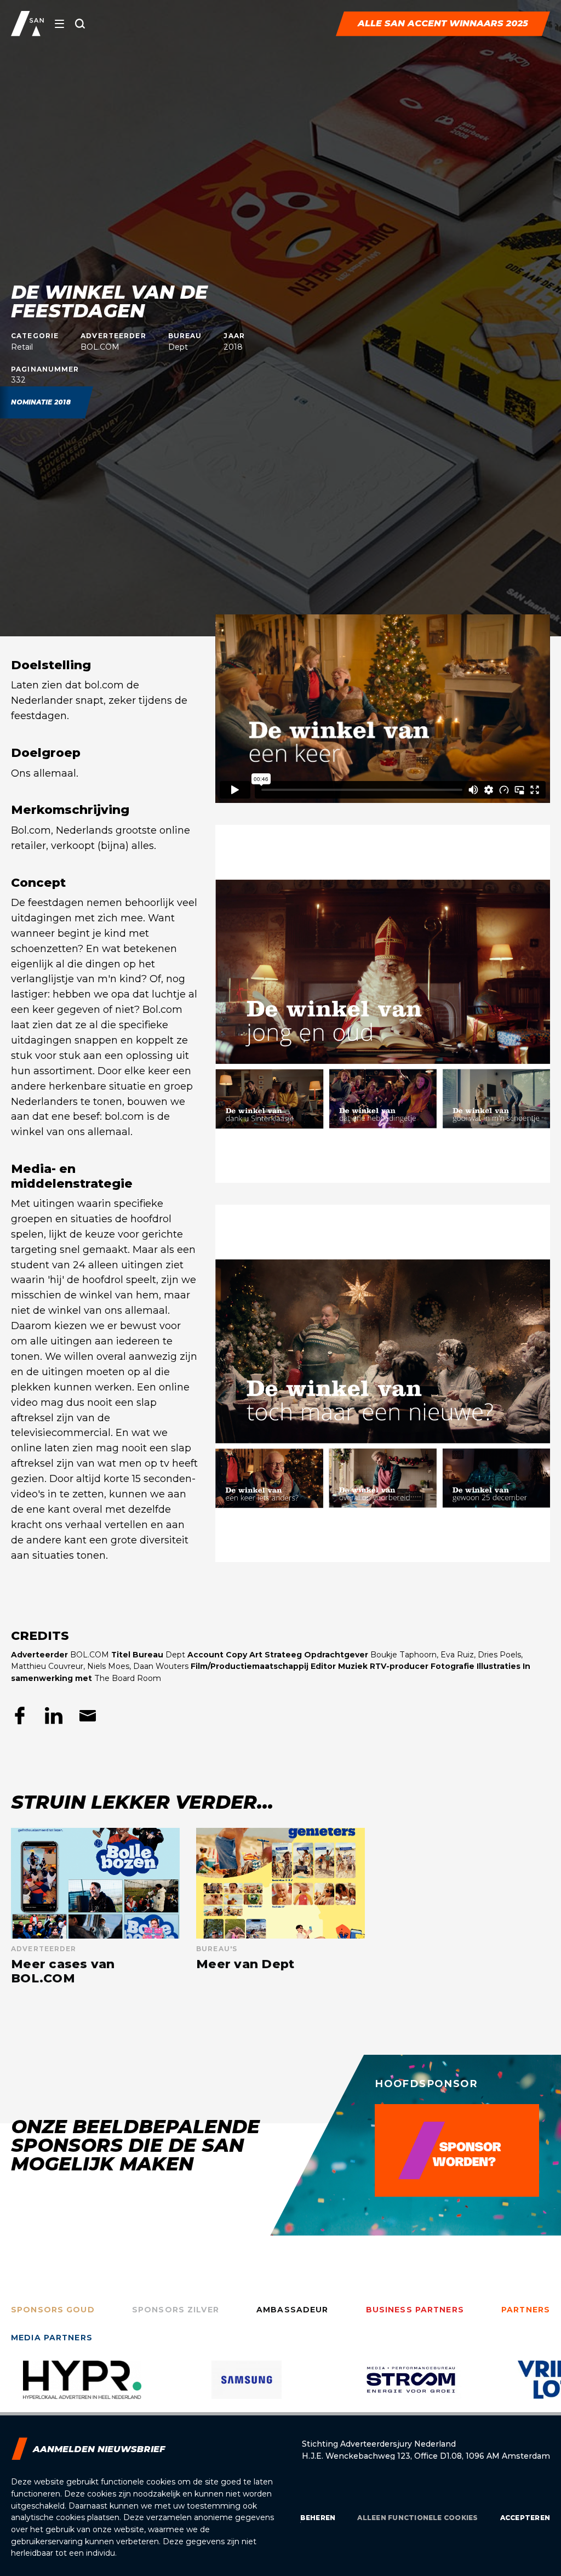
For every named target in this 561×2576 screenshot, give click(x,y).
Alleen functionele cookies (417, 2518)
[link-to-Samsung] (82, 2388)
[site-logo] (27, 24)
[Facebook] (20, 1716)
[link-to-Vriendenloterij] (411, 2388)
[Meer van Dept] (280, 1907)
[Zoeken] (80, 24)
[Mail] (88, 1716)
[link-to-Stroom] (247, 2388)
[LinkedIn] (54, 1716)
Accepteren (525, 2518)
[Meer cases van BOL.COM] (95, 1907)
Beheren (318, 2518)
